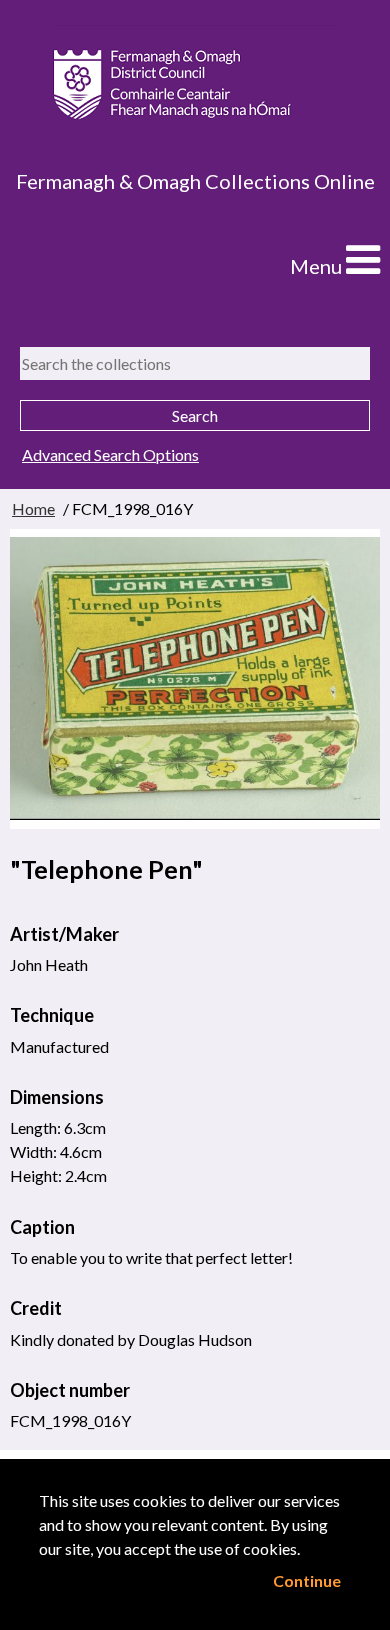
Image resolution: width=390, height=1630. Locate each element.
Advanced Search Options (110, 454)
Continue (307, 1580)
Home (33, 508)
